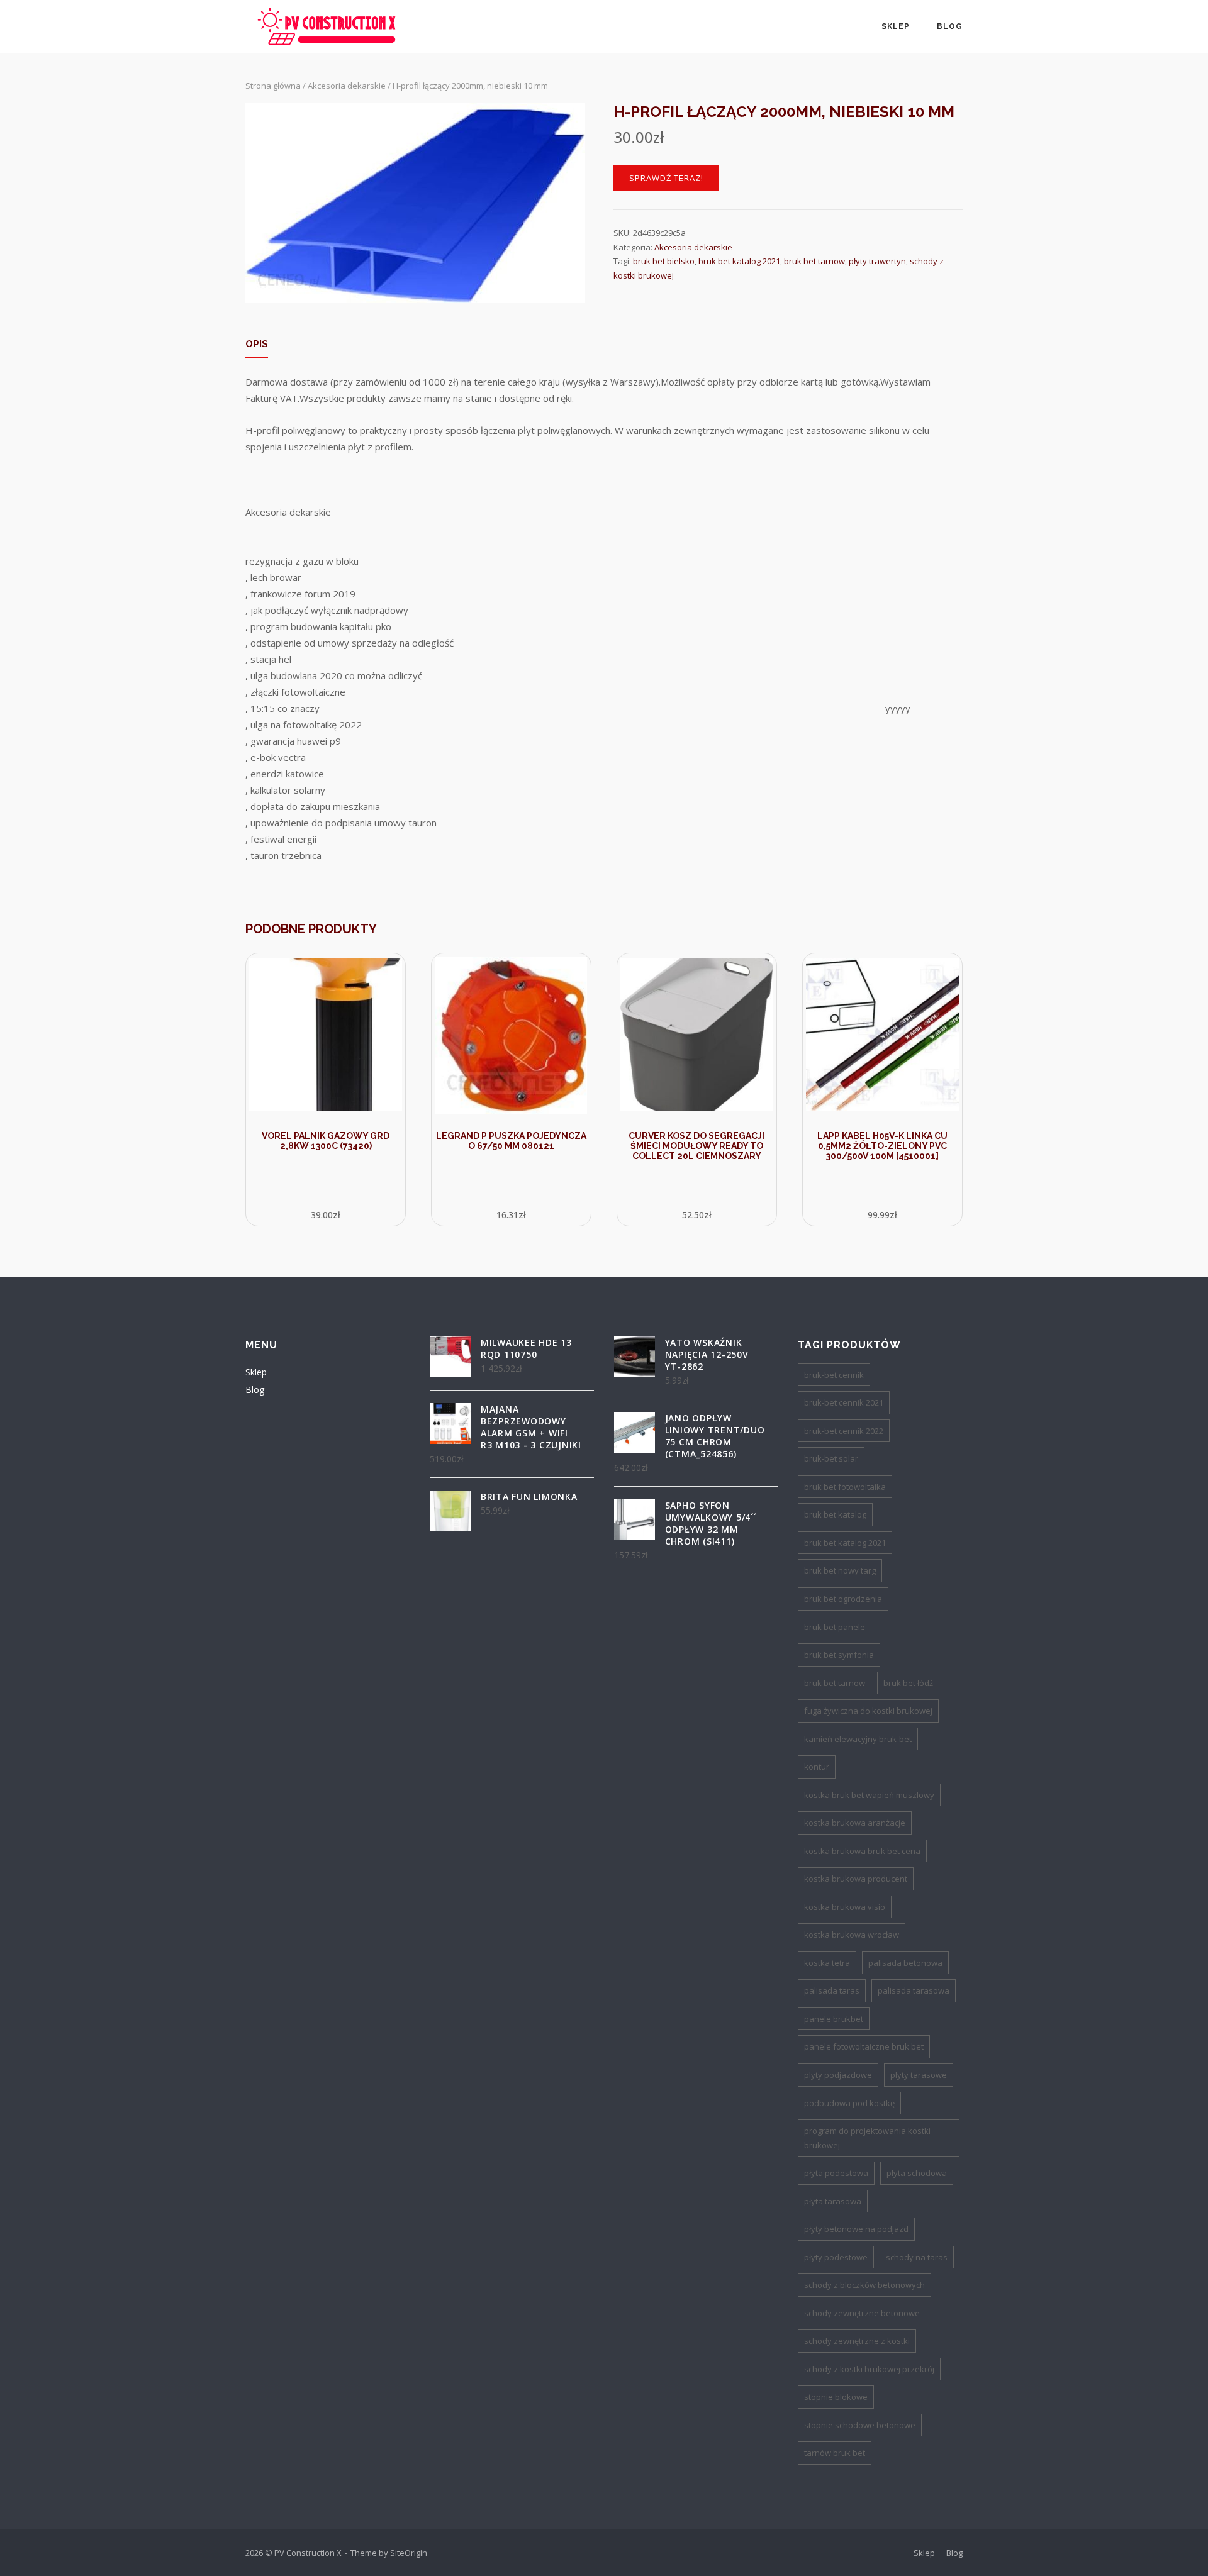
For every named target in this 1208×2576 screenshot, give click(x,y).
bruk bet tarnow (814, 261)
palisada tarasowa (914, 1990)
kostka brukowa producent (856, 1879)
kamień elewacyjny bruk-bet (858, 1739)
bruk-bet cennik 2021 (844, 1402)
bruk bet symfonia (839, 1655)
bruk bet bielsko (664, 261)
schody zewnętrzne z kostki (857, 2341)
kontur (817, 1767)
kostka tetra (827, 1963)
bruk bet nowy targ (840, 1570)
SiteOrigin (409, 2553)
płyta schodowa (917, 2173)
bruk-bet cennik (834, 1375)
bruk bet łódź (908, 1683)
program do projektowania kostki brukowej (867, 2138)
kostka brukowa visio (845, 1907)
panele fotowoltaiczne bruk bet (864, 2046)
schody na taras (917, 2257)
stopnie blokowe (836, 2397)
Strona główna (273, 86)
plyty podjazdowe (838, 2075)
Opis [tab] (257, 344)
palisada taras (832, 1990)
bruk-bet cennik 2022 (844, 1431)
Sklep (896, 26)
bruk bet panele (835, 1627)
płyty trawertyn (877, 261)
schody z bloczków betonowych (864, 2285)
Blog (950, 26)
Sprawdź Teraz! (666, 178)
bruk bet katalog (835, 1514)
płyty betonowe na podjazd (856, 2229)
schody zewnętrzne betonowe (862, 2313)
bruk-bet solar (831, 1458)
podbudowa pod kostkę (849, 2103)
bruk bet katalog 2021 (739, 261)
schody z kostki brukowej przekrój (869, 2369)
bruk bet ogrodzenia (843, 1599)
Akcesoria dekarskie (347, 86)
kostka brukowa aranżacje (855, 1823)
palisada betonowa (905, 1963)
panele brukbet (834, 2019)
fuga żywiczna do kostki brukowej (868, 1711)
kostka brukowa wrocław (852, 1935)
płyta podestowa (836, 2173)
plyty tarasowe (919, 2075)
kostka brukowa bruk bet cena (862, 1851)
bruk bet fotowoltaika (845, 1487)
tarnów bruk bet (835, 2453)
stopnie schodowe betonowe (860, 2425)
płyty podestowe (836, 2257)
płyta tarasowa (833, 2201)
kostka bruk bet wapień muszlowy (869, 1795)
